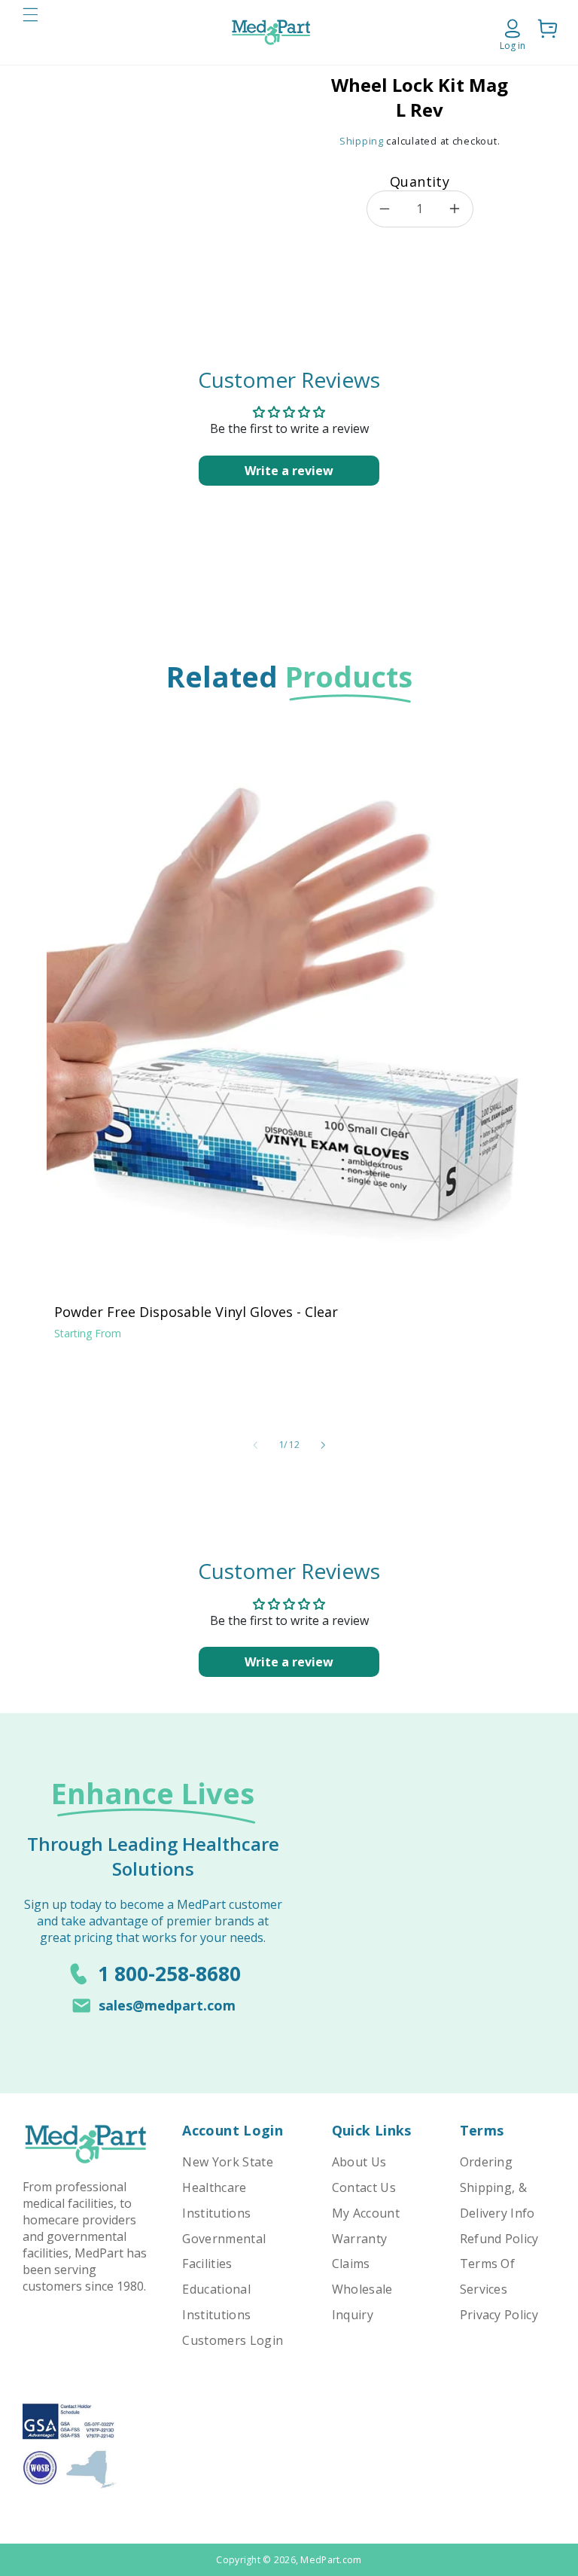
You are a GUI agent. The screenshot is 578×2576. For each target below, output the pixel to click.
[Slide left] (255, 1445)
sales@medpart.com (167, 2005)
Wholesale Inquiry (362, 2302)
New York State (227, 2162)
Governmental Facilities (224, 2251)
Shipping (362, 141)
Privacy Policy (499, 2315)
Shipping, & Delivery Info (497, 2200)
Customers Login (233, 2340)
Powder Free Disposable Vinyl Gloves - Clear (196, 1312)
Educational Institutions (216, 2302)
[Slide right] (323, 1445)
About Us (359, 2162)
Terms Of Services (488, 2276)
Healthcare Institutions (216, 2200)
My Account (366, 2213)
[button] (30, 32)
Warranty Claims (360, 2251)
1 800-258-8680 (169, 1974)
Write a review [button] (289, 471)
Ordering (487, 2162)
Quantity (420, 181)
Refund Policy (499, 2239)
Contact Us (364, 2187)
